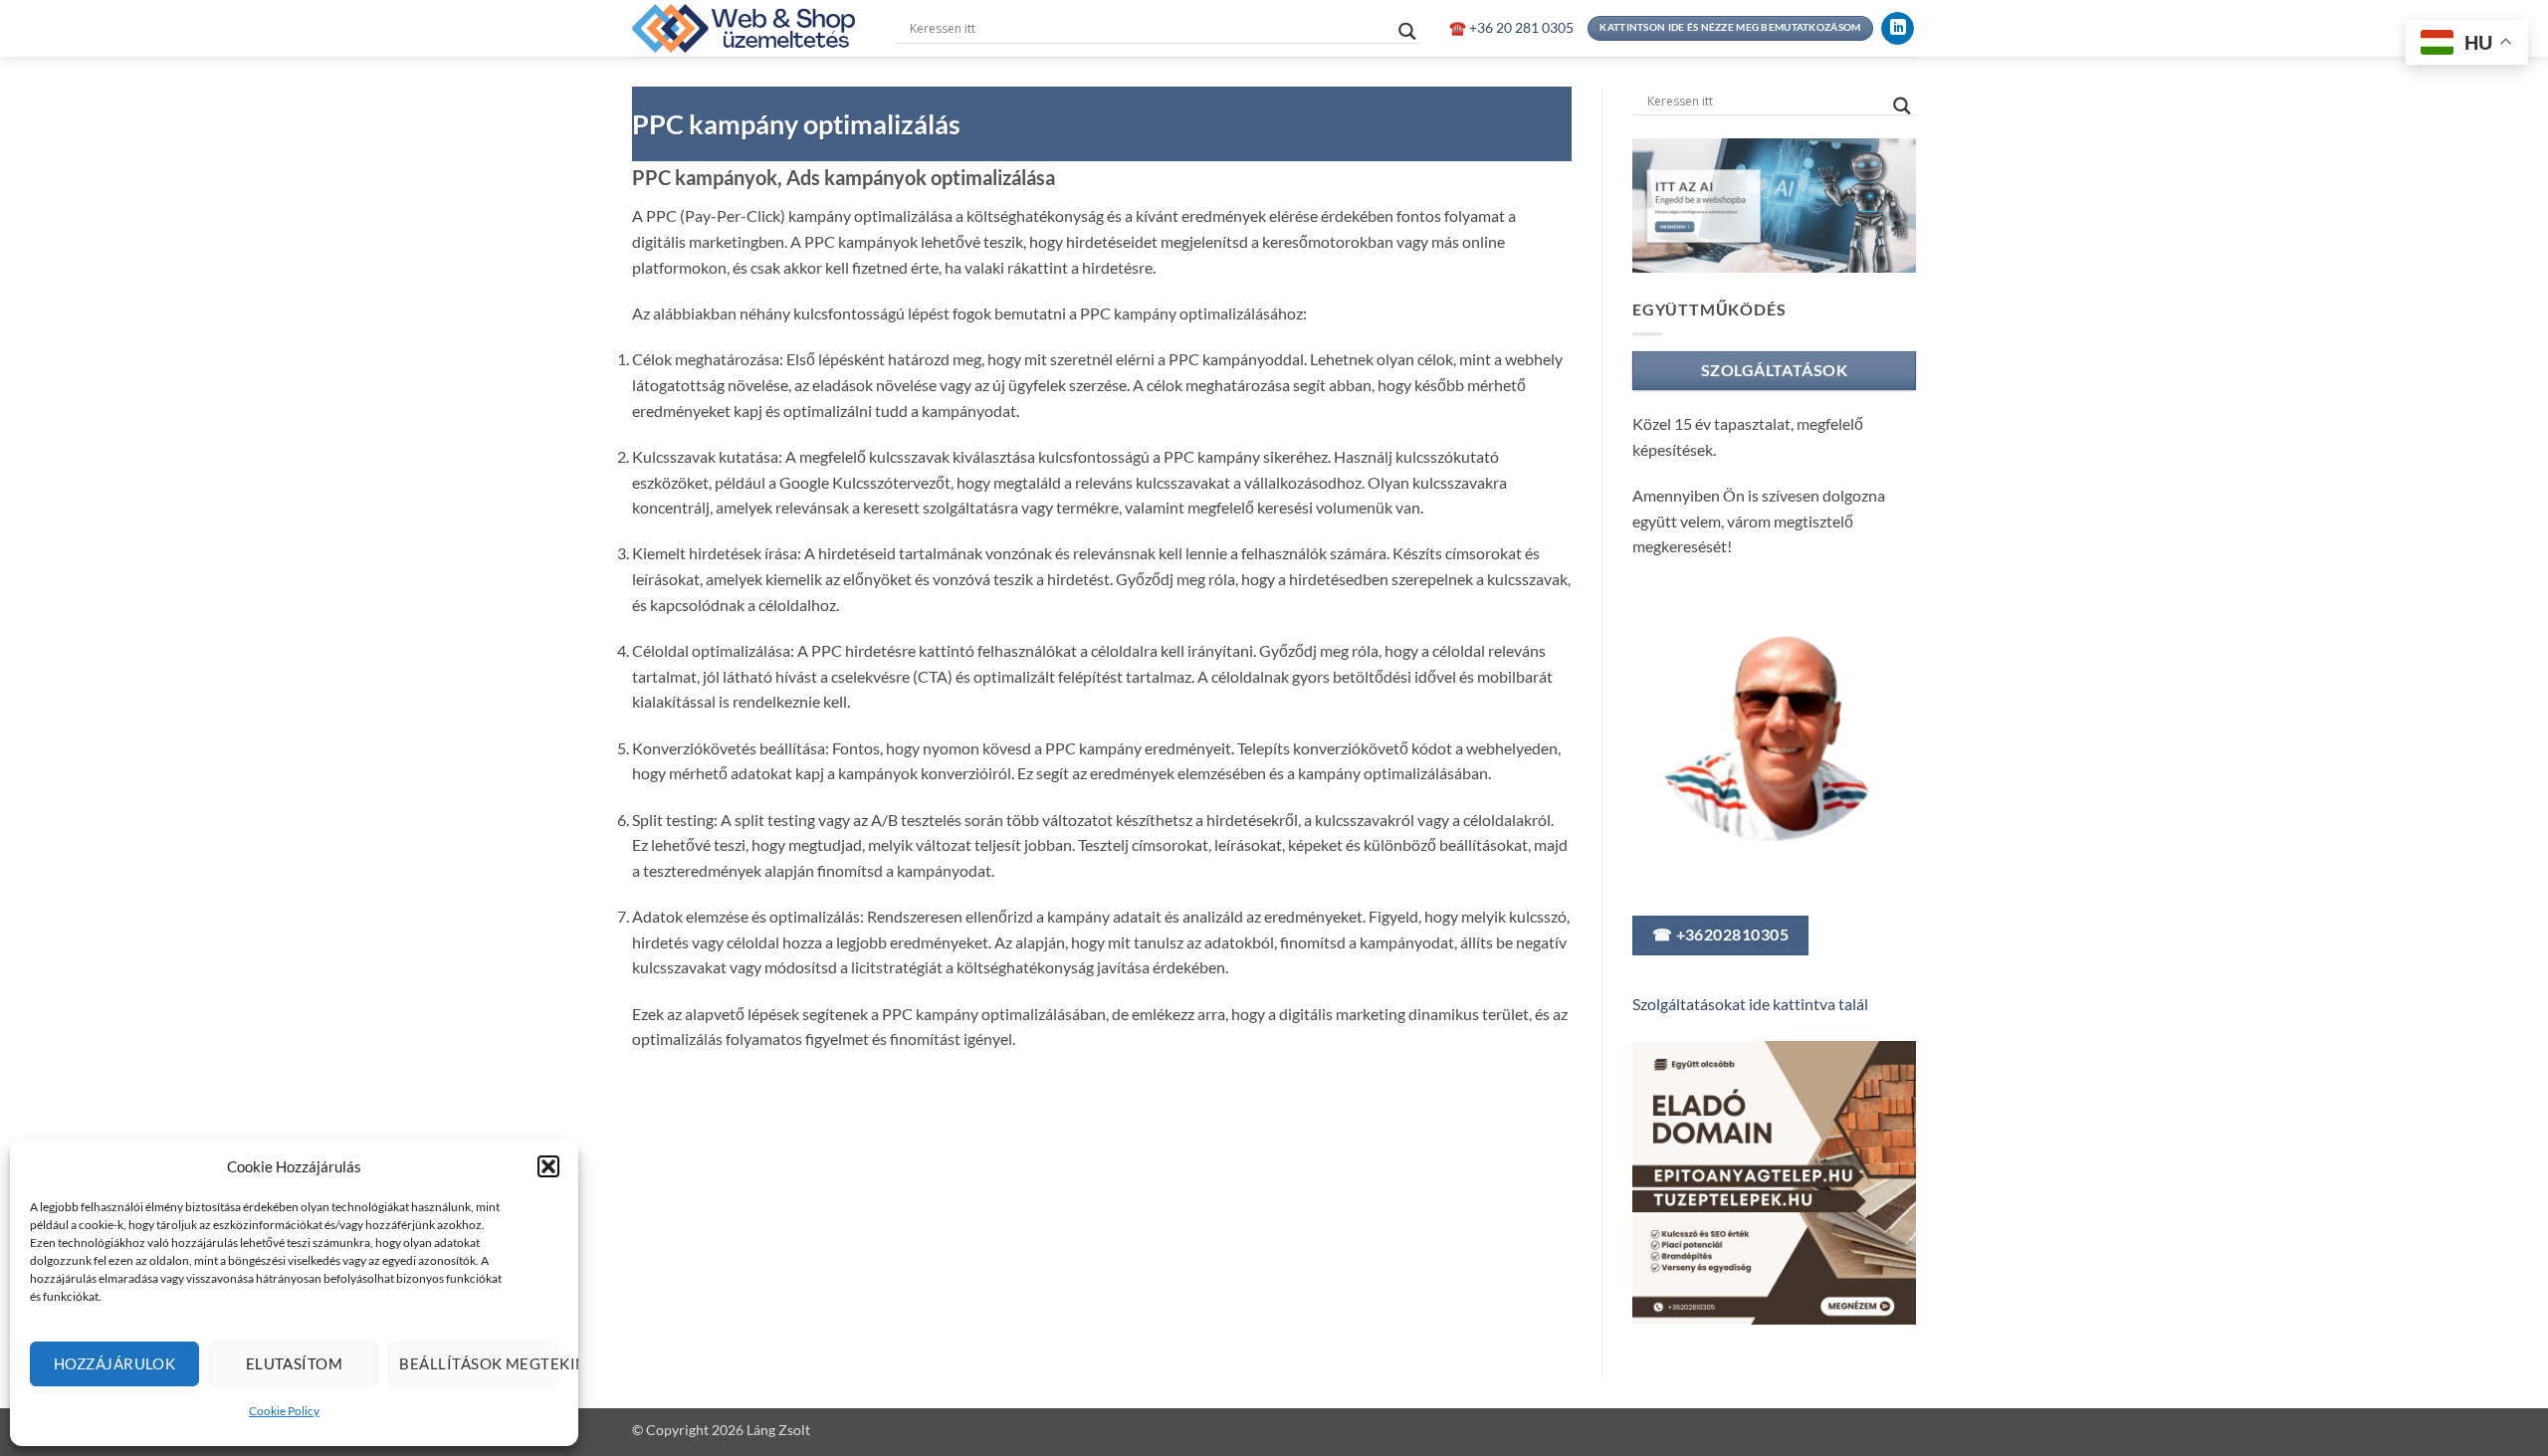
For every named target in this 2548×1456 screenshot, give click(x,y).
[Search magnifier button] (1407, 31)
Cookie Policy (284, 1411)
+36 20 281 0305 (1520, 28)
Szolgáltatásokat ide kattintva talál (1750, 1004)
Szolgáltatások (1775, 370)
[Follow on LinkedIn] (1898, 29)
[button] (548, 1166)
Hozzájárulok (114, 1363)
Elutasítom (295, 1363)
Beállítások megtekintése (478, 1363)
